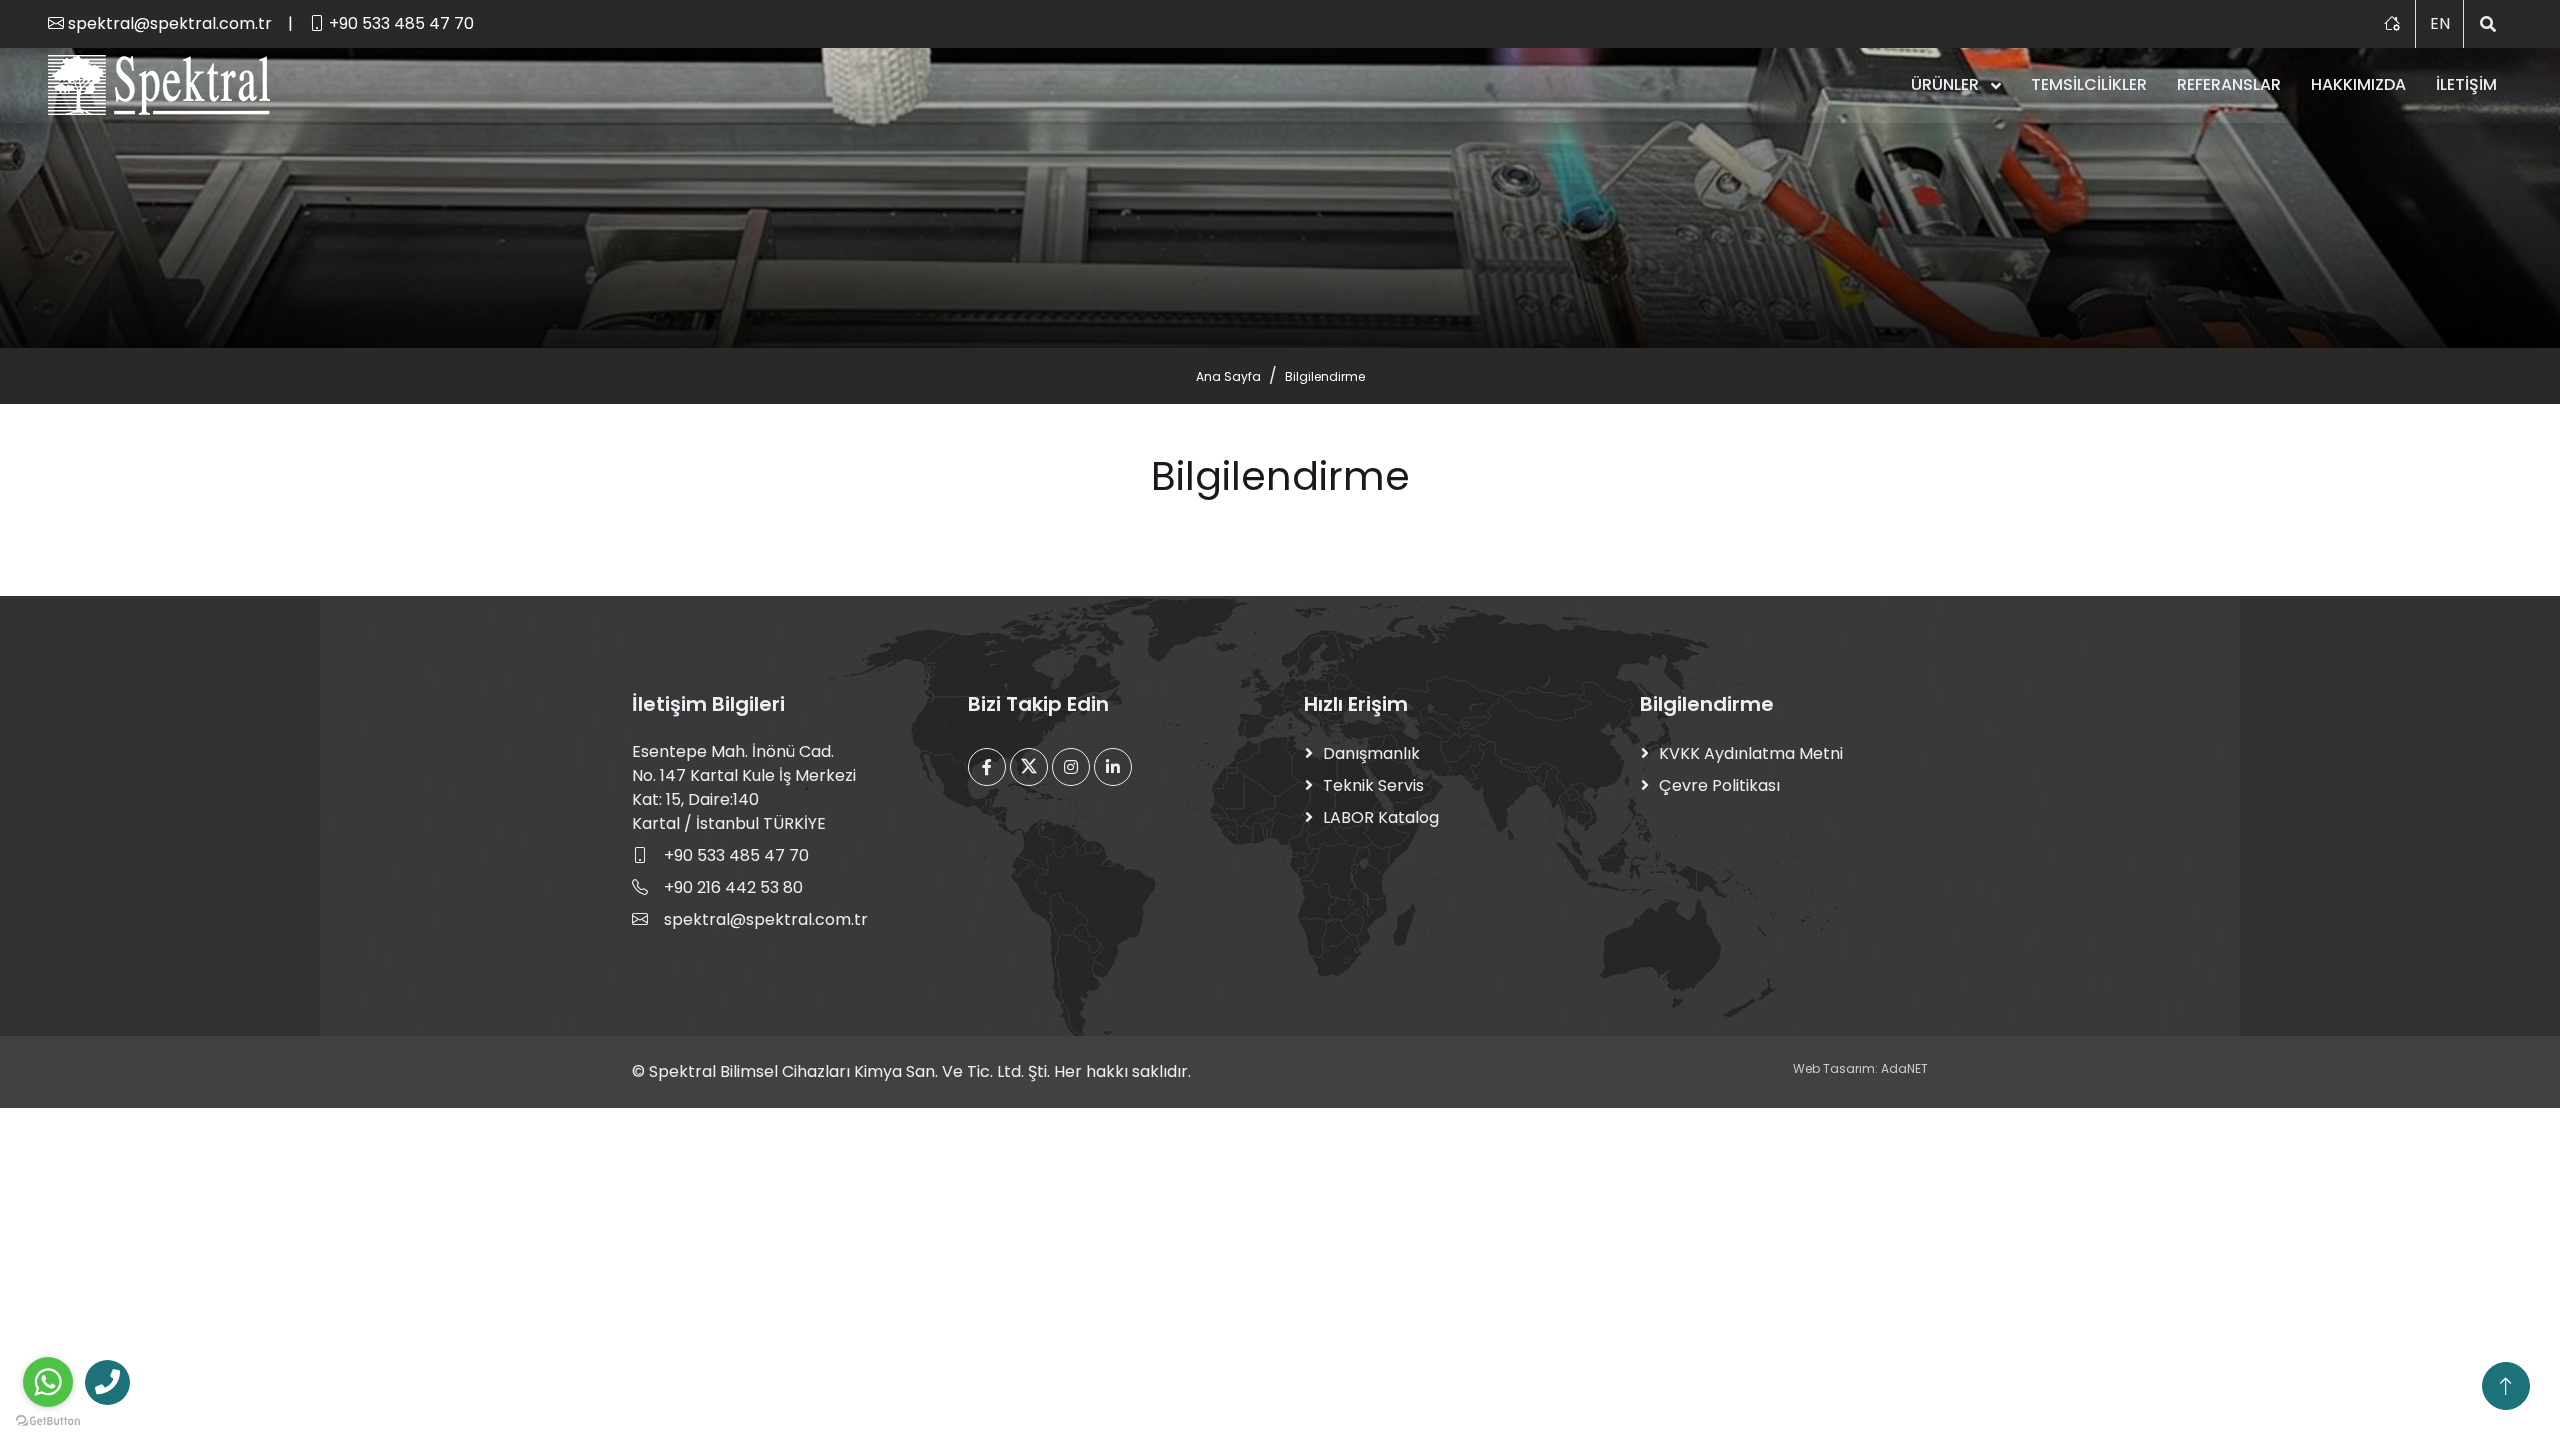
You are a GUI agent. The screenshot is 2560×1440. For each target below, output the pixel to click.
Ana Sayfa (1228, 376)
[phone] (107, 1382)
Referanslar (2229, 84)
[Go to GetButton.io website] (48, 1420)
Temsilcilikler (2089, 84)
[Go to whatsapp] (48, 1382)
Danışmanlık (1371, 753)
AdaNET (1903, 1068)
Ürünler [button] (1947, 84)
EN (2440, 23)
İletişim (2466, 84)
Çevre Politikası (1719, 785)
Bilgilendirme (1325, 376)
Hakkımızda (2358, 84)
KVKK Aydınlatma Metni (1751, 753)
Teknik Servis (1373, 785)
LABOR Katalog (1381, 817)
